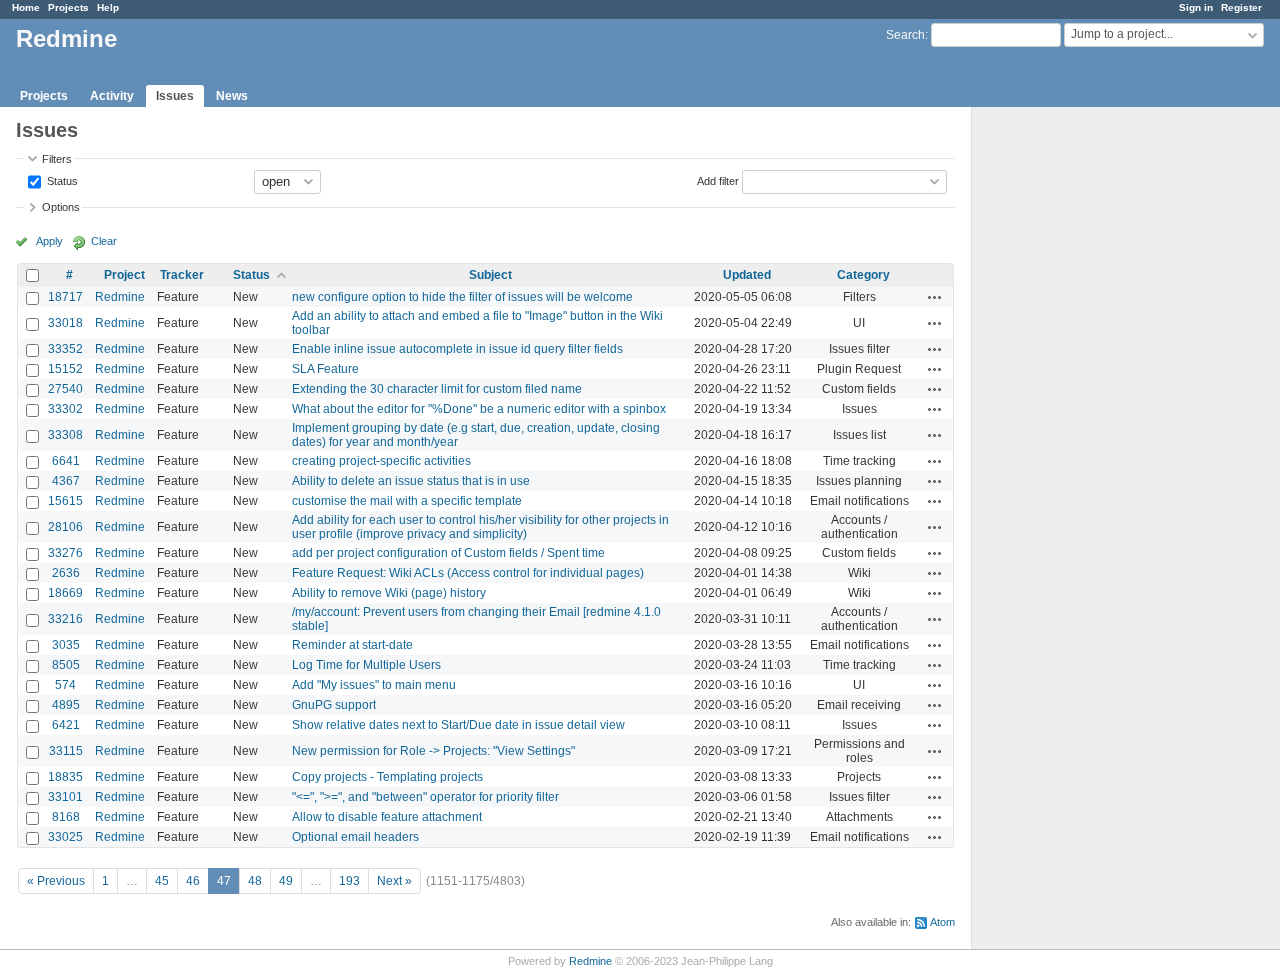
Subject (490, 275)
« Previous (56, 881)
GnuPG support (334, 705)
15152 (65, 369)
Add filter (718, 180)
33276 (65, 553)
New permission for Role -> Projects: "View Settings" (433, 751)
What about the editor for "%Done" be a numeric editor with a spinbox (479, 409)
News (232, 96)
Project (124, 275)
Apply (49, 241)
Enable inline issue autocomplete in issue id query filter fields (457, 349)
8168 (66, 817)
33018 (65, 323)
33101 (65, 797)
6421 (66, 725)
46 (193, 881)
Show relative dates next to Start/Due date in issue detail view (458, 725)
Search (905, 35)
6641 (66, 461)
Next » (394, 881)
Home (26, 7)
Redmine (120, 297)
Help (108, 7)
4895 (66, 705)
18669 (65, 593)
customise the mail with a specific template (407, 501)
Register (1241, 7)
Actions (935, 297)
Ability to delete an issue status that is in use (411, 481)
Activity (112, 96)
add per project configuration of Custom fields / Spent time (448, 553)
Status (61, 180)
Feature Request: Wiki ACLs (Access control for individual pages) (468, 573)
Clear (104, 241)
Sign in (1196, 7)
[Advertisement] (1072, 421)
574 (65, 685)
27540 (65, 389)
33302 (65, 409)
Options (61, 207)
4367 (66, 481)
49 (286, 881)
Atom (942, 922)
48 (255, 881)
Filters (57, 159)
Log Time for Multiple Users (366, 665)
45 (162, 881)
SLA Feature (325, 369)
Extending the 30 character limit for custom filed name (437, 389)
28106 (65, 527)
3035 (66, 645)
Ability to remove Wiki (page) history (389, 593)
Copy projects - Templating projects (387, 777)
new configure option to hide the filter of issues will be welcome (462, 297)
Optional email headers (355, 837)
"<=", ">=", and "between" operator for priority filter (425, 797)
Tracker (182, 275)
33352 (65, 349)
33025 (65, 837)
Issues (175, 96)
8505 (66, 665)
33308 (65, 435)
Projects (68, 7)
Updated (747, 275)
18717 (65, 297)
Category (863, 275)
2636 (66, 573)
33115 (66, 751)
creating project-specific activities (381, 461)
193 (349, 881)
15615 (65, 501)
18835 (65, 777)
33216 (65, 619)
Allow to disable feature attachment (387, 817)
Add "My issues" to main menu (374, 685)
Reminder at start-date (352, 645)
